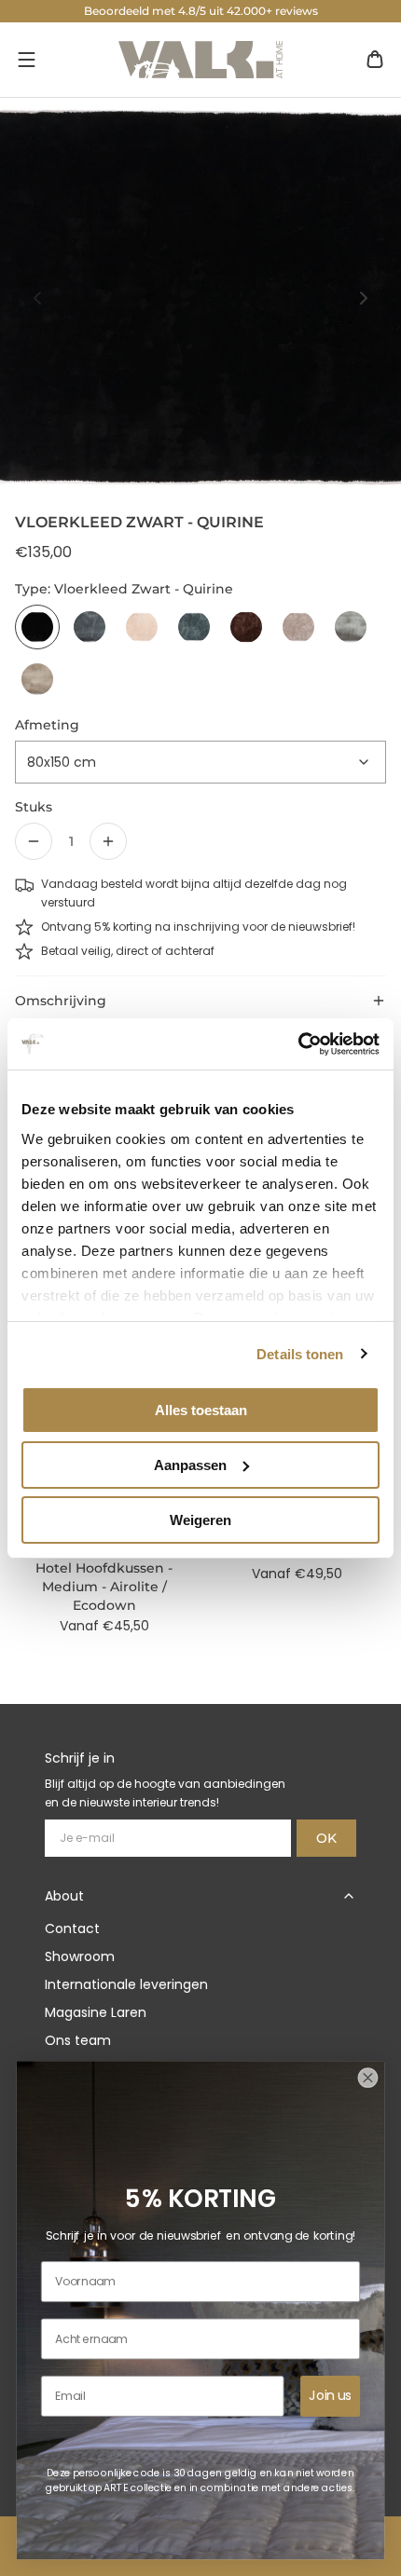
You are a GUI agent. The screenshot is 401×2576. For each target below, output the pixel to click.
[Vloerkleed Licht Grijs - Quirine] (351, 627)
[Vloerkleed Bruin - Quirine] (246, 627)
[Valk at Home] (200, 60)
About (64, 1896)
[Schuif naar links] (37, 298)
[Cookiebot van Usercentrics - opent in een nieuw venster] (298, 1043)
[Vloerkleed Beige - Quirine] (142, 627)
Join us (331, 2395)
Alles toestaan (201, 1410)
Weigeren (200, 1519)
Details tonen (300, 1353)
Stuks (34, 807)
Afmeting (47, 725)
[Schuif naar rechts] (364, 298)
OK (326, 1838)
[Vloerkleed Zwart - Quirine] (37, 627)
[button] (26, 60)
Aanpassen (190, 1465)
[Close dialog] (367, 2078)
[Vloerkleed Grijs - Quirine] (298, 627)
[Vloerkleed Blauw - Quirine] (194, 627)
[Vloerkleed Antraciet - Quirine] (90, 627)
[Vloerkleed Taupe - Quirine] (37, 679)
